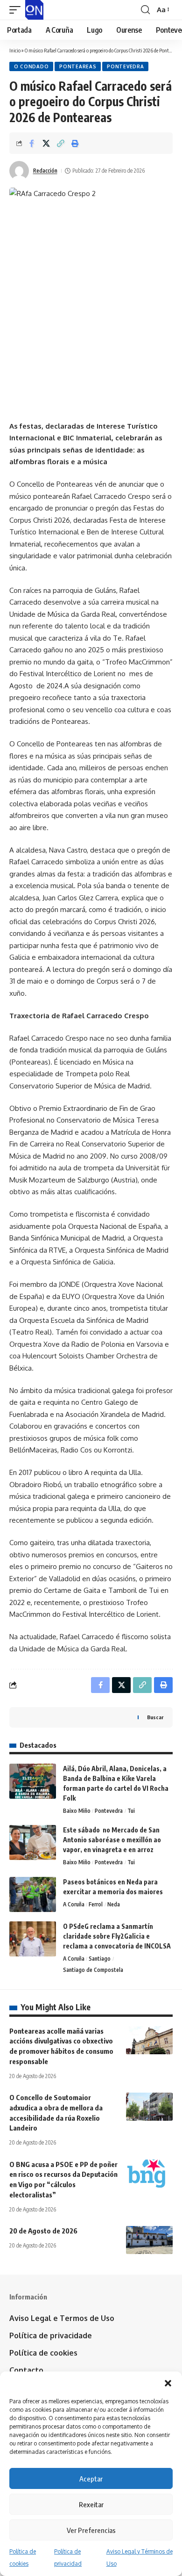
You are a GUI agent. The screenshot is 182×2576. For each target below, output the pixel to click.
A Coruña (74, 1904)
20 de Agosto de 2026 (43, 2231)
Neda (114, 1904)
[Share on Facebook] (32, 143)
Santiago (100, 1959)
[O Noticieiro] (34, 10)
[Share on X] (46, 143)
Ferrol (96, 1904)
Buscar (155, 1717)
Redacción (45, 171)
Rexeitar (91, 2504)
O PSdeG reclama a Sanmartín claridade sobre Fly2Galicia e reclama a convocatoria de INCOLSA (117, 1936)
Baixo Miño (77, 1811)
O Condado (31, 66)
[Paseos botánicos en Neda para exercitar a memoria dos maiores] (33, 1894)
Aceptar (91, 2479)
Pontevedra (125, 66)
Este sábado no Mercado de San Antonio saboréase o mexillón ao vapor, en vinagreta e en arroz (112, 1840)
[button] (168, 2383)
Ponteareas (78, 66)
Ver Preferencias (91, 2530)
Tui (131, 1811)
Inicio (15, 50)
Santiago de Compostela (93, 1970)
